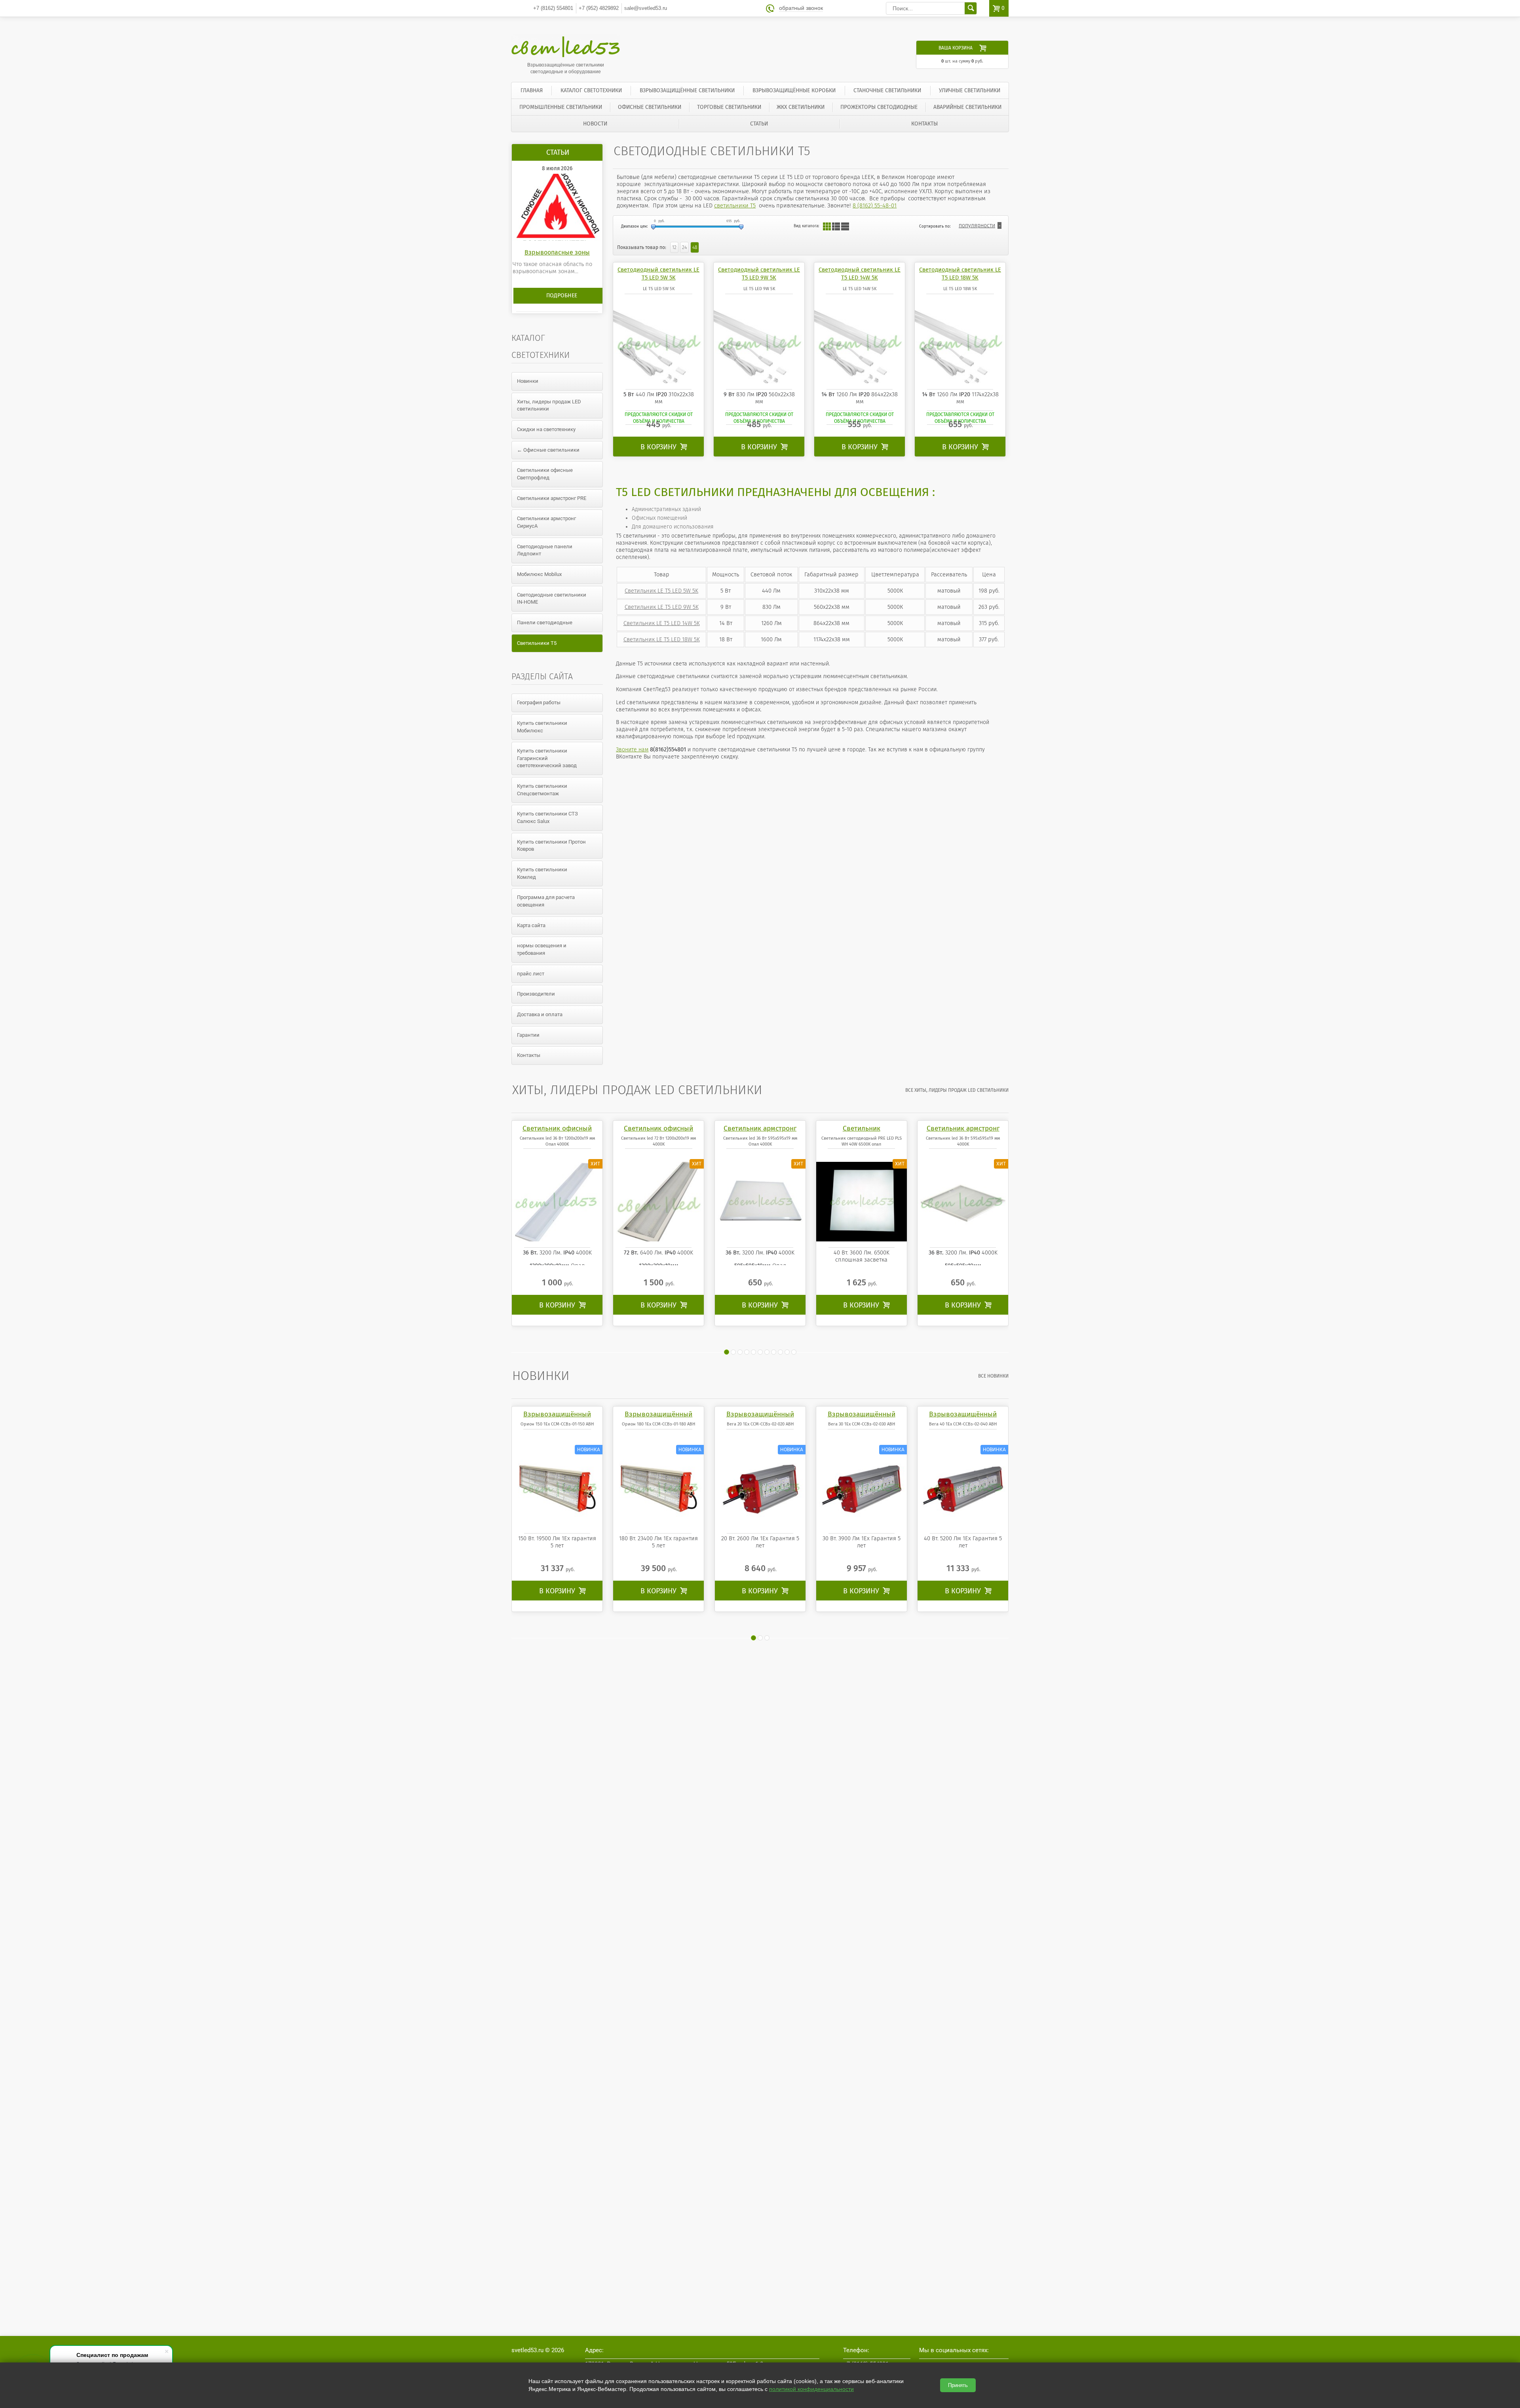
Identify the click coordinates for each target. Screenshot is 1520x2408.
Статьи (759, 124)
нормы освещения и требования (542, 949)
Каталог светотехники (591, 90)
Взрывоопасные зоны (557, 252)
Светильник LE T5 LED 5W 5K (661, 591)
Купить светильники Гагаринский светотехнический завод (547, 758)
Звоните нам (632, 750)
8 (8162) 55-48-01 (875, 205)
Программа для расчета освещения (546, 901)
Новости (595, 124)
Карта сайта (531, 925)
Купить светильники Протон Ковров (551, 846)
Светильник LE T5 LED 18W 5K (662, 639)
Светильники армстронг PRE (552, 498)
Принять (958, 2385)
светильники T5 (735, 205)
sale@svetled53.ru (646, 8)
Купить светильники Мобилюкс (542, 727)
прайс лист (531, 974)
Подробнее (562, 296)
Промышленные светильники (561, 107)
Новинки (528, 381)
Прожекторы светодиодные (879, 107)
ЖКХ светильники (801, 107)
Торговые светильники (729, 107)
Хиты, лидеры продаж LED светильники (549, 405)
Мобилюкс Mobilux (539, 574)
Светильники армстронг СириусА (546, 522)
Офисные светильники (650, 107)
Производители (536, 994)
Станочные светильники (887, 90)
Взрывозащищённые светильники (687, 90)
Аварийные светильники (967, 107)
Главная (532, 90)
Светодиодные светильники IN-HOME (552, 599)
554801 (553, 8)
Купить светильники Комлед (542, 873)
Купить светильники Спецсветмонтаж (542, 790)
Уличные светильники (970, 90)
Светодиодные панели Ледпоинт (545, 550)
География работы (539, 702)
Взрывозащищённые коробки (794, 90)
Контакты (924, 124)
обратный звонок (801, 8)
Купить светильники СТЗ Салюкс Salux (547, 817)
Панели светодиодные (545, 622)
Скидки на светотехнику (546, 429)
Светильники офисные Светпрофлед (545, 474)
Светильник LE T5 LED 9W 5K (662, 607)
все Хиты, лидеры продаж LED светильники (957, 1090)
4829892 (599, 8)
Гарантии (528, 1035)
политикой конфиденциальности (811, 2389)
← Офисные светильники (548, 450)
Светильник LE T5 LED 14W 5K (662, 623)
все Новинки (993, 1376)
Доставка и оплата (540, 1014)
